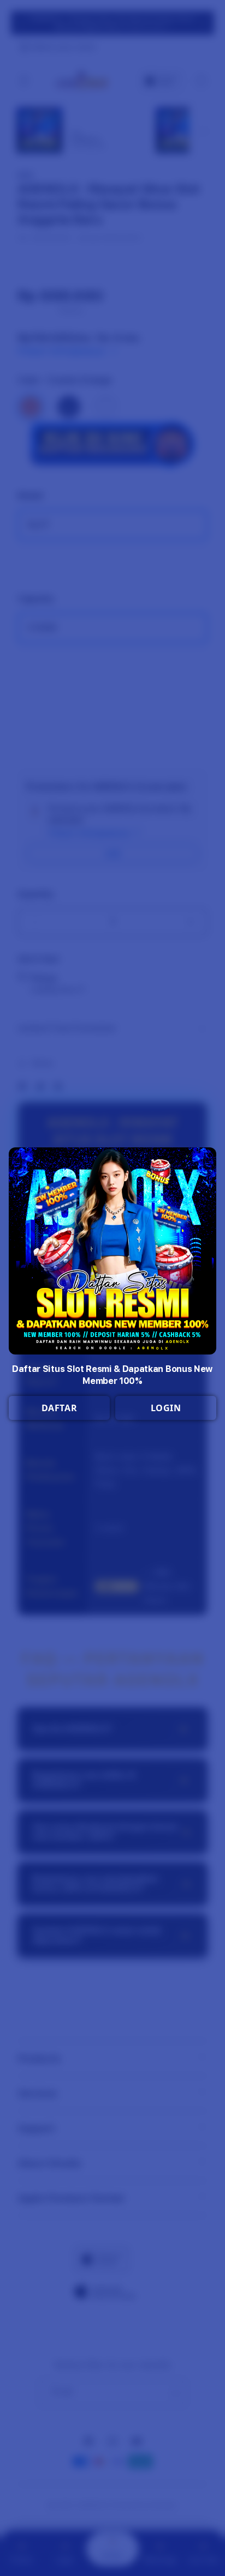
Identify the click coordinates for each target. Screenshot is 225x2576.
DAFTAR (60, 1408)
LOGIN (166, 1408)
